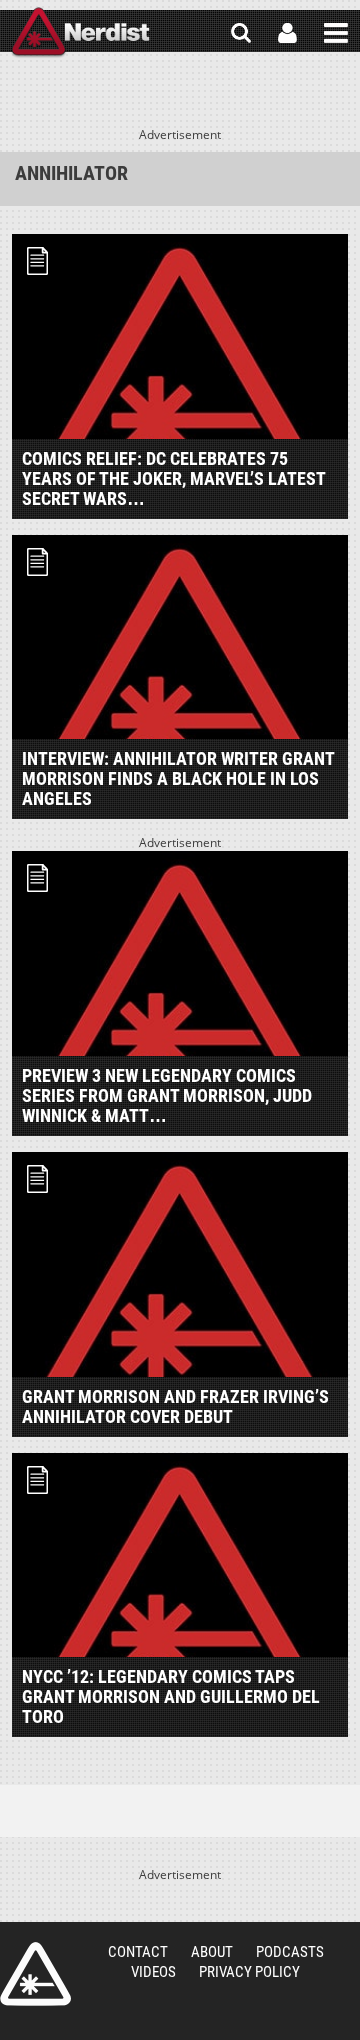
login (287, 33)
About (212, 1952)
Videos (153, 1972)
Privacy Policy (249, 1972)
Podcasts (290, 1952)
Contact (138, 1952)
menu (336, 33)
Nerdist (80, 33)
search (241, 33)
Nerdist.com (35, 1974)
